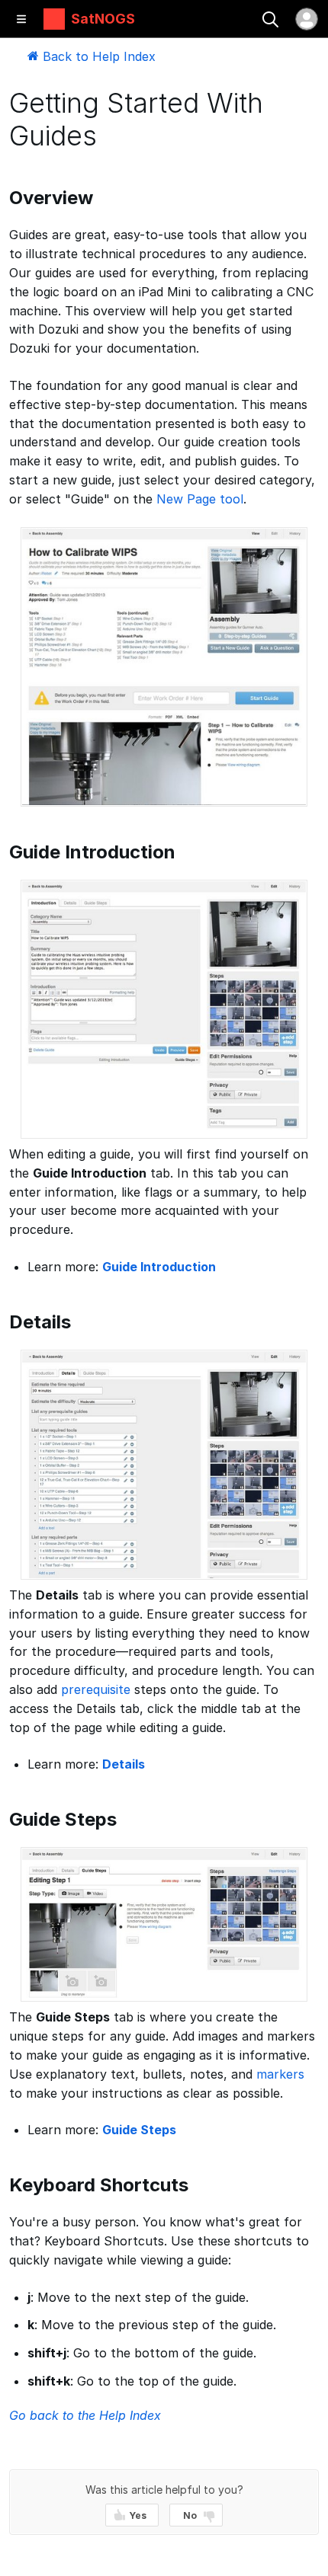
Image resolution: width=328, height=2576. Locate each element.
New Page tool (200, 499)
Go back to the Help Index (85, 2415)
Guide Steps (139, 2130)
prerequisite (96, 1689)
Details (124, 1764)
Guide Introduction (159, 1267)
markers (280, 2074)
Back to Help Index (97, 56)
